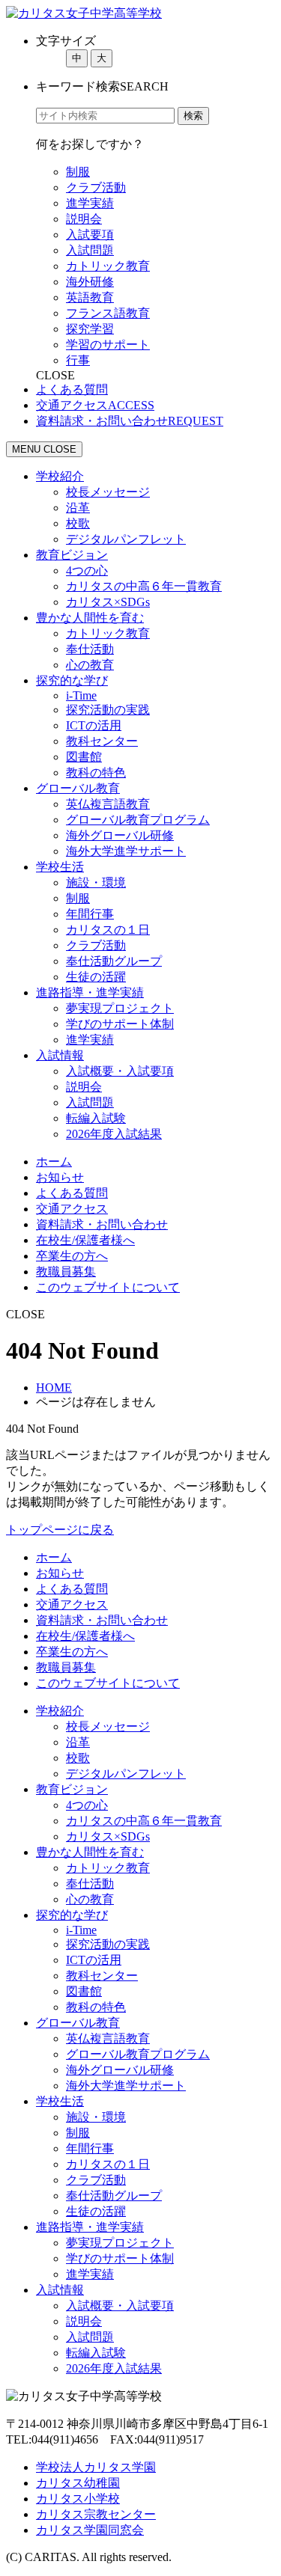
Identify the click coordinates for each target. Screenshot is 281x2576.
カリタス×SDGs (108, 602)
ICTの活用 (94, 725)
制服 (78, 172)
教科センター (102, 741)
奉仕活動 (90, 649)
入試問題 (90, 250)
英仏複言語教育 (108, 804)
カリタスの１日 (108, 930)
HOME (54, 1388)
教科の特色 (96, 773)
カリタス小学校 (78, 2499)
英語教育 (90, 297)
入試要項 (90, 235)
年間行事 (90, 914)
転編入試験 (96, 1118)
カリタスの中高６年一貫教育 (144, 586)
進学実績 (90, 203)
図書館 (84, 757)
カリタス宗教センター (96, 2514)
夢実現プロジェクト (120, 1008)
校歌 (78, 523)
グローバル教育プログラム (138, 820)
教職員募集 (66, 1272)
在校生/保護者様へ (85, 1240)
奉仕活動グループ (114, 961)
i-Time (81, 695)
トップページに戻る (60, 1530)
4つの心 (87, 570)
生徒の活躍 (96, 977)
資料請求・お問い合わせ (102, 1224)
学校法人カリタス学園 (96, 2467)
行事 (78, 360)
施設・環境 (96, 882)
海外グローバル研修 (120, 835)
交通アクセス (72, 1209)
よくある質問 (72, 1193)
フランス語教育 (108, 313)
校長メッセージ (108, 492)
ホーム (54, 1162)
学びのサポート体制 (120, 1024)
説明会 (84, 219)
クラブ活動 (96, 187)
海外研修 (90, 282)
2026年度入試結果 (114, 1134)
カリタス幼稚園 (78, 2483)
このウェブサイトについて (108, 1287)
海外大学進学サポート (126, 851)
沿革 (78, 508)
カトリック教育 (108, 266)
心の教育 (90, 665)
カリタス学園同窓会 (90, 2530)
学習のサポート (108, 345)
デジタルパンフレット (126, 539)
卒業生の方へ (72, 1256)
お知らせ (60, 1177)
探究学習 (90, 329)
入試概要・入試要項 (120, 1071)
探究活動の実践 (108, 710)
